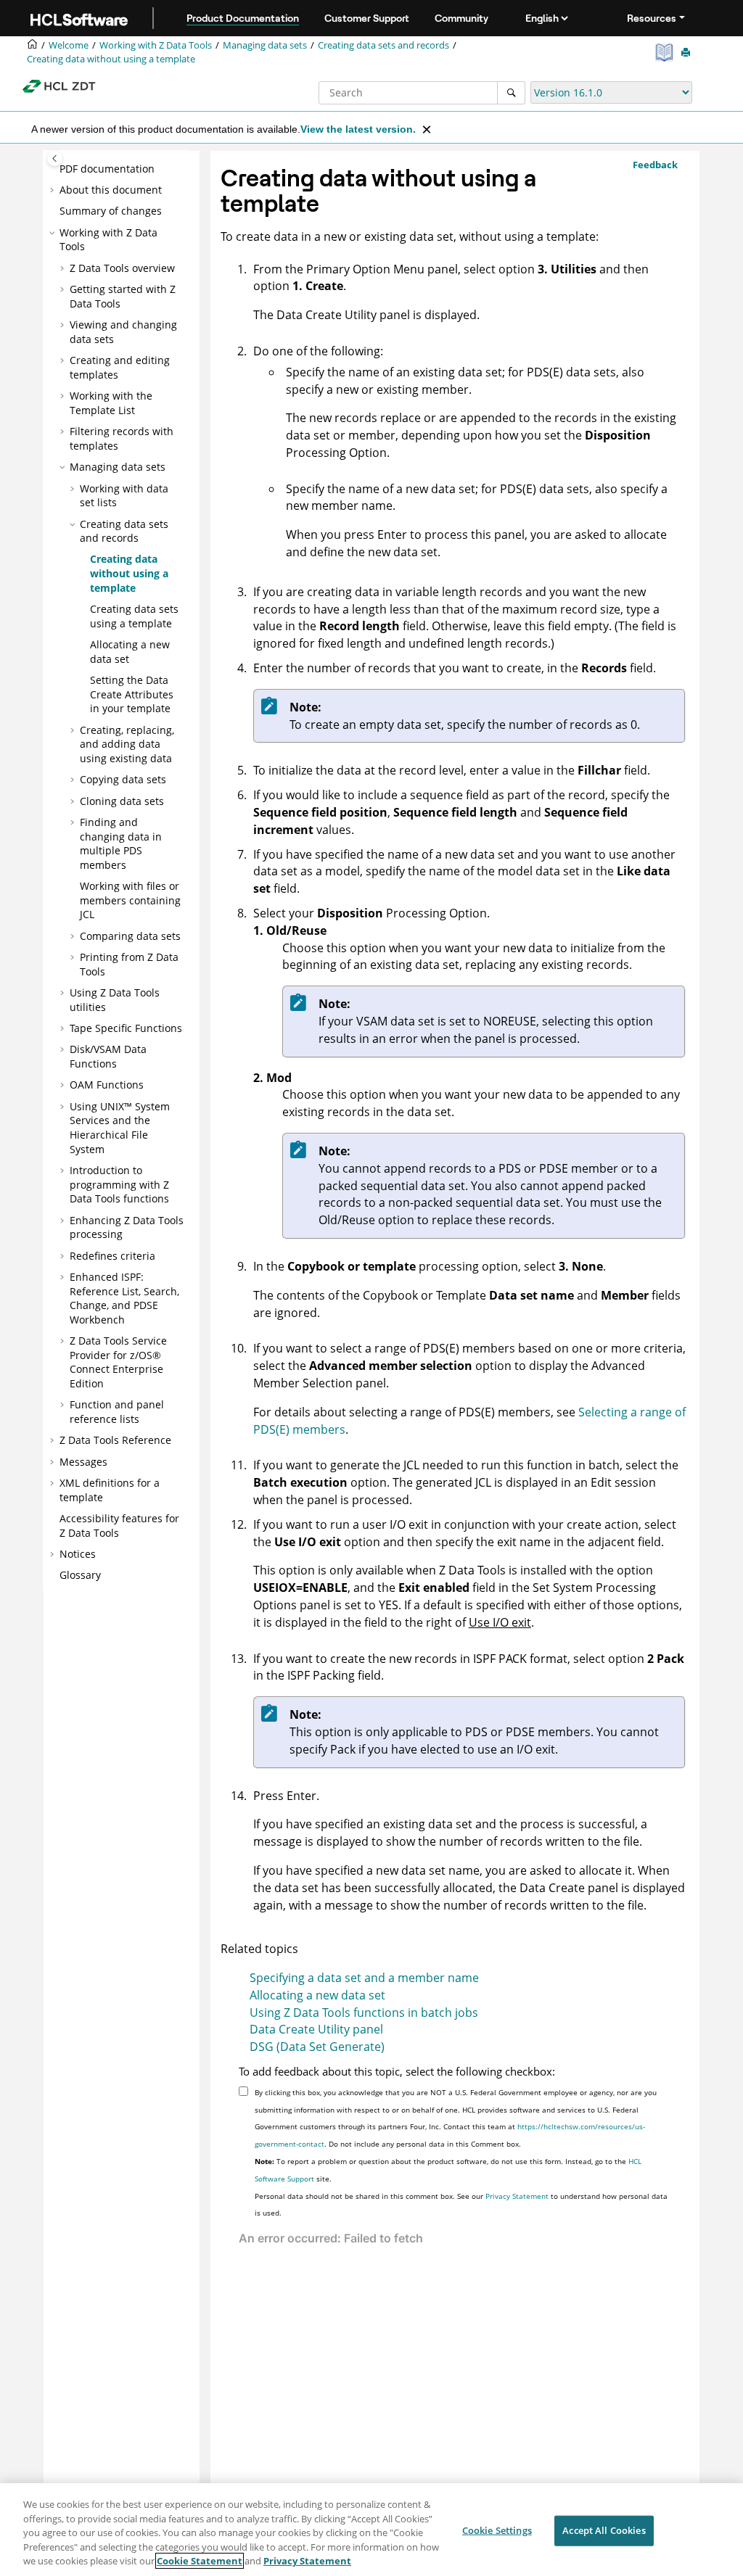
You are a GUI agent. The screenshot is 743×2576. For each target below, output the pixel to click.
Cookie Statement (200, 2561)
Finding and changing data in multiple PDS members (121, 843)
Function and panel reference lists (117, 1412)
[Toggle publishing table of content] (55, 158)
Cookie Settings (497, 2530)
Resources (652, 18)
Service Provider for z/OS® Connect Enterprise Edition (118, 1362)
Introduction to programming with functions (119, 1184)
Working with (156, 45)
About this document (111, 190)
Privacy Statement (517, 2196)
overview (122, 268)
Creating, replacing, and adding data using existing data (127, 744)
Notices (78, 1554)
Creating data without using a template (111, 59)
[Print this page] (687, 53)
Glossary (80, 1575)
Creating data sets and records (383, 45)
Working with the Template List (111, 403)
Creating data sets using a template (134, 616)
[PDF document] (666, 53)
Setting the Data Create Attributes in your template (132, 694)
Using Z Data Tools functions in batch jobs (364, 2012)
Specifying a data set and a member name (364, 1978)
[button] (54, 169)
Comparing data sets (130, 936)
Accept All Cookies (604, 2530)
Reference (115, 1440)
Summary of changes (111, 211)
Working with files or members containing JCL (130, 900)
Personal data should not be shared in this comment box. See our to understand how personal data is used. (461, 2205)
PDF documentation (107, 169)
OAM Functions (107, 1085)
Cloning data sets (122, 801)
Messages (83, 1462)
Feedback (655, 165)
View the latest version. (358, 129)
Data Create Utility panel (316, 2029)
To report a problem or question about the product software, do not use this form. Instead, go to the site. (448, 2170)
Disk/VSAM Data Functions (108, 1056)
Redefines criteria (112, 1256)
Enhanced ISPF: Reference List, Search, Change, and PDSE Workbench (124, 1298)
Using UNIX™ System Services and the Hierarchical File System (120, 1128)
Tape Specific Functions (126, 1028)
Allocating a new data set (317, 1995)
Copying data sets (123, 779)
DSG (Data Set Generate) (317, 2047)
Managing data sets (265, 45)
